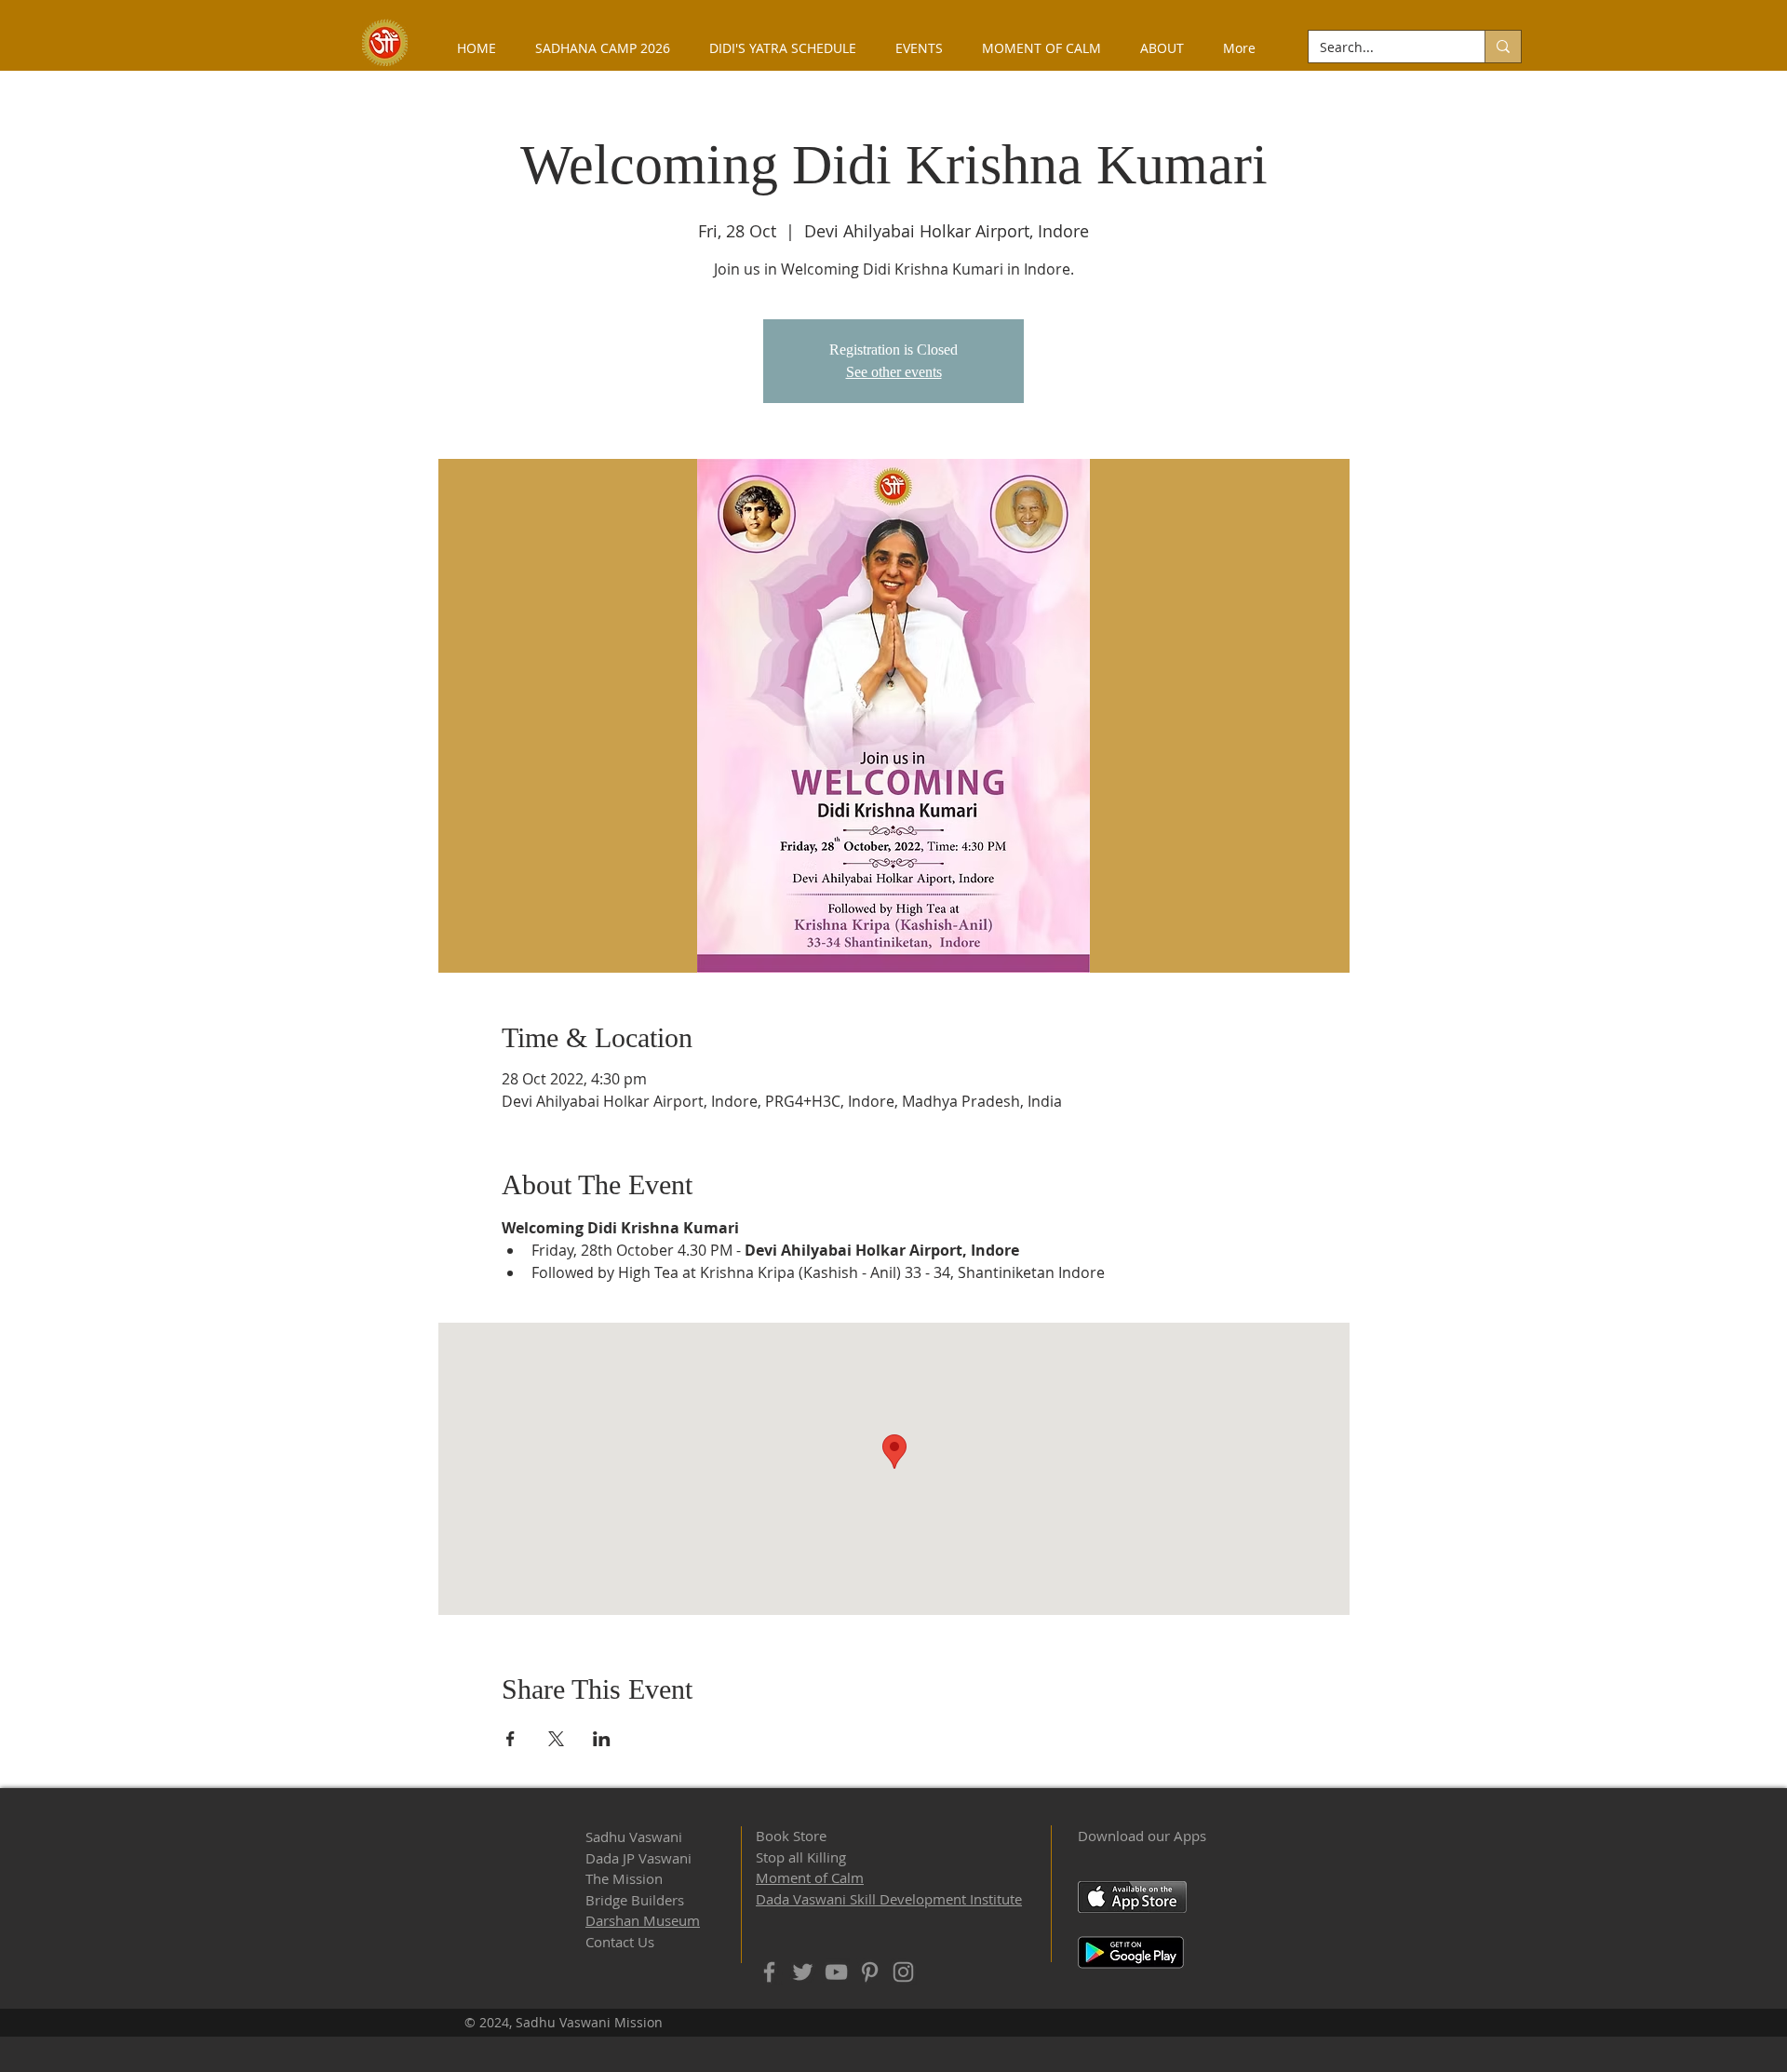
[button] (1162, 48)
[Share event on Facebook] (511, 1739)
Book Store (791, 1836)
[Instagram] (903, 1972)
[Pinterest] (870, 1972)
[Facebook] (769, 1972)
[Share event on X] (556, 1739)
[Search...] (1503, 47)
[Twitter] (803, 1972)
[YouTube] (836, 1972)
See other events (894, 372)
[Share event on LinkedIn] (602, 1739)
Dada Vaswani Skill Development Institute (889, 1899)
